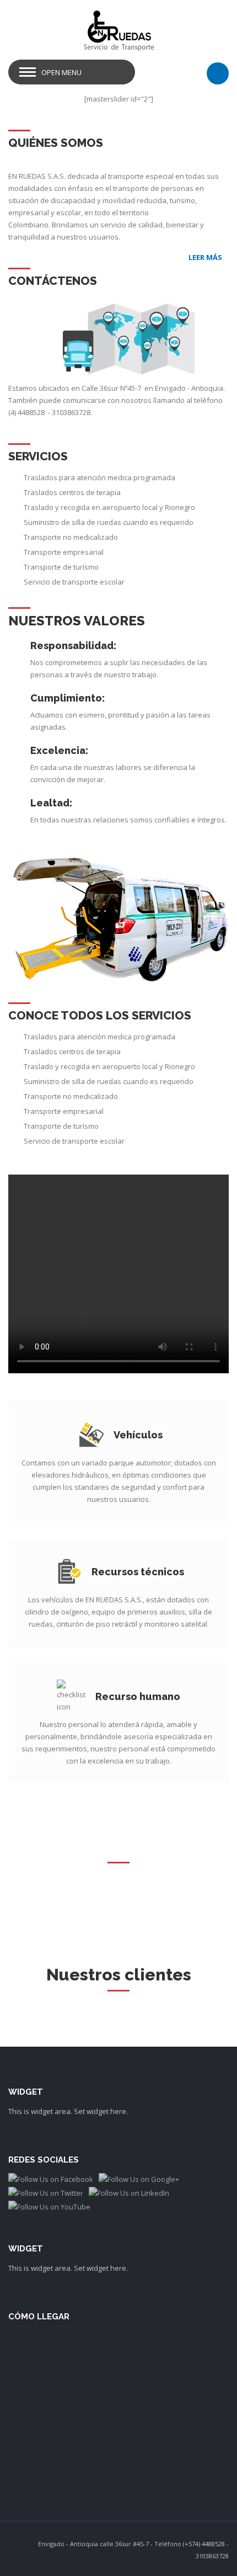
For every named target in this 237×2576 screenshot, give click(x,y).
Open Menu (61, 72)
